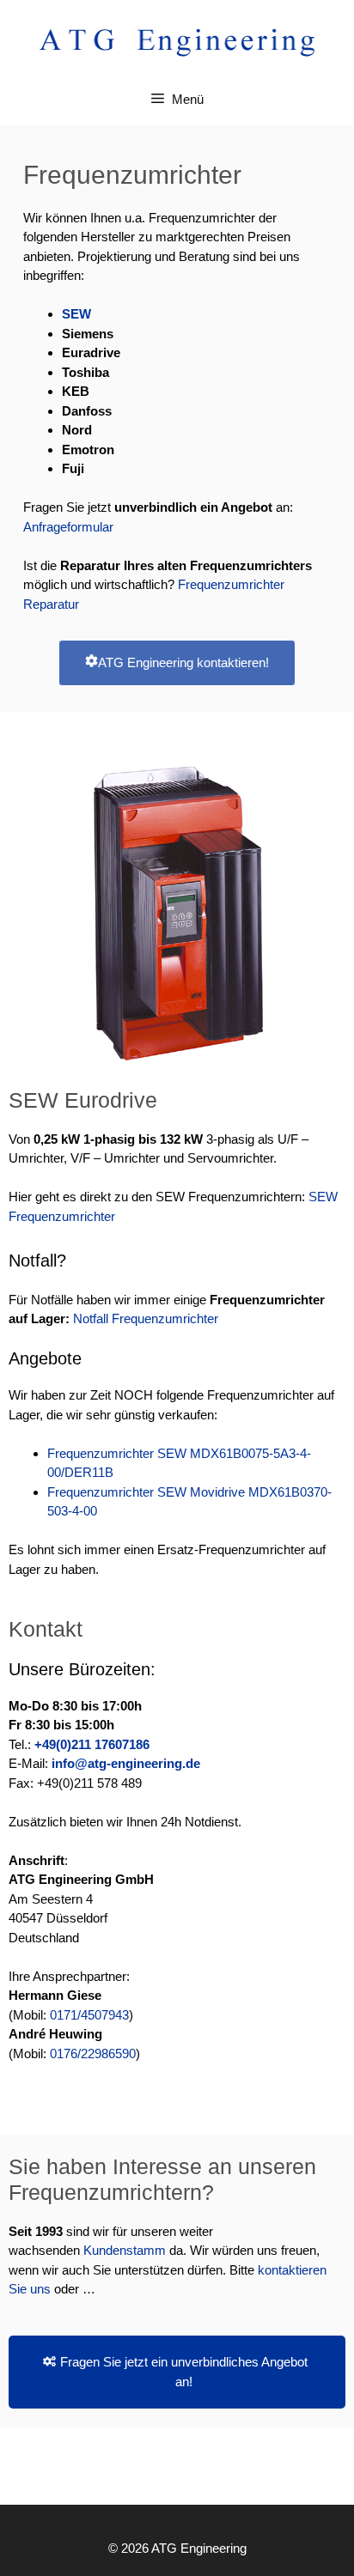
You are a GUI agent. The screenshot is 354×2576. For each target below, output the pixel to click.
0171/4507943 (89, 2015)
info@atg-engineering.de (126, 1763)
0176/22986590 (93, 2054)
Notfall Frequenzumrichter (146, 1318)
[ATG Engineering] (177, 41)
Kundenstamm (126, 2250)
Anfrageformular (68, 527)
